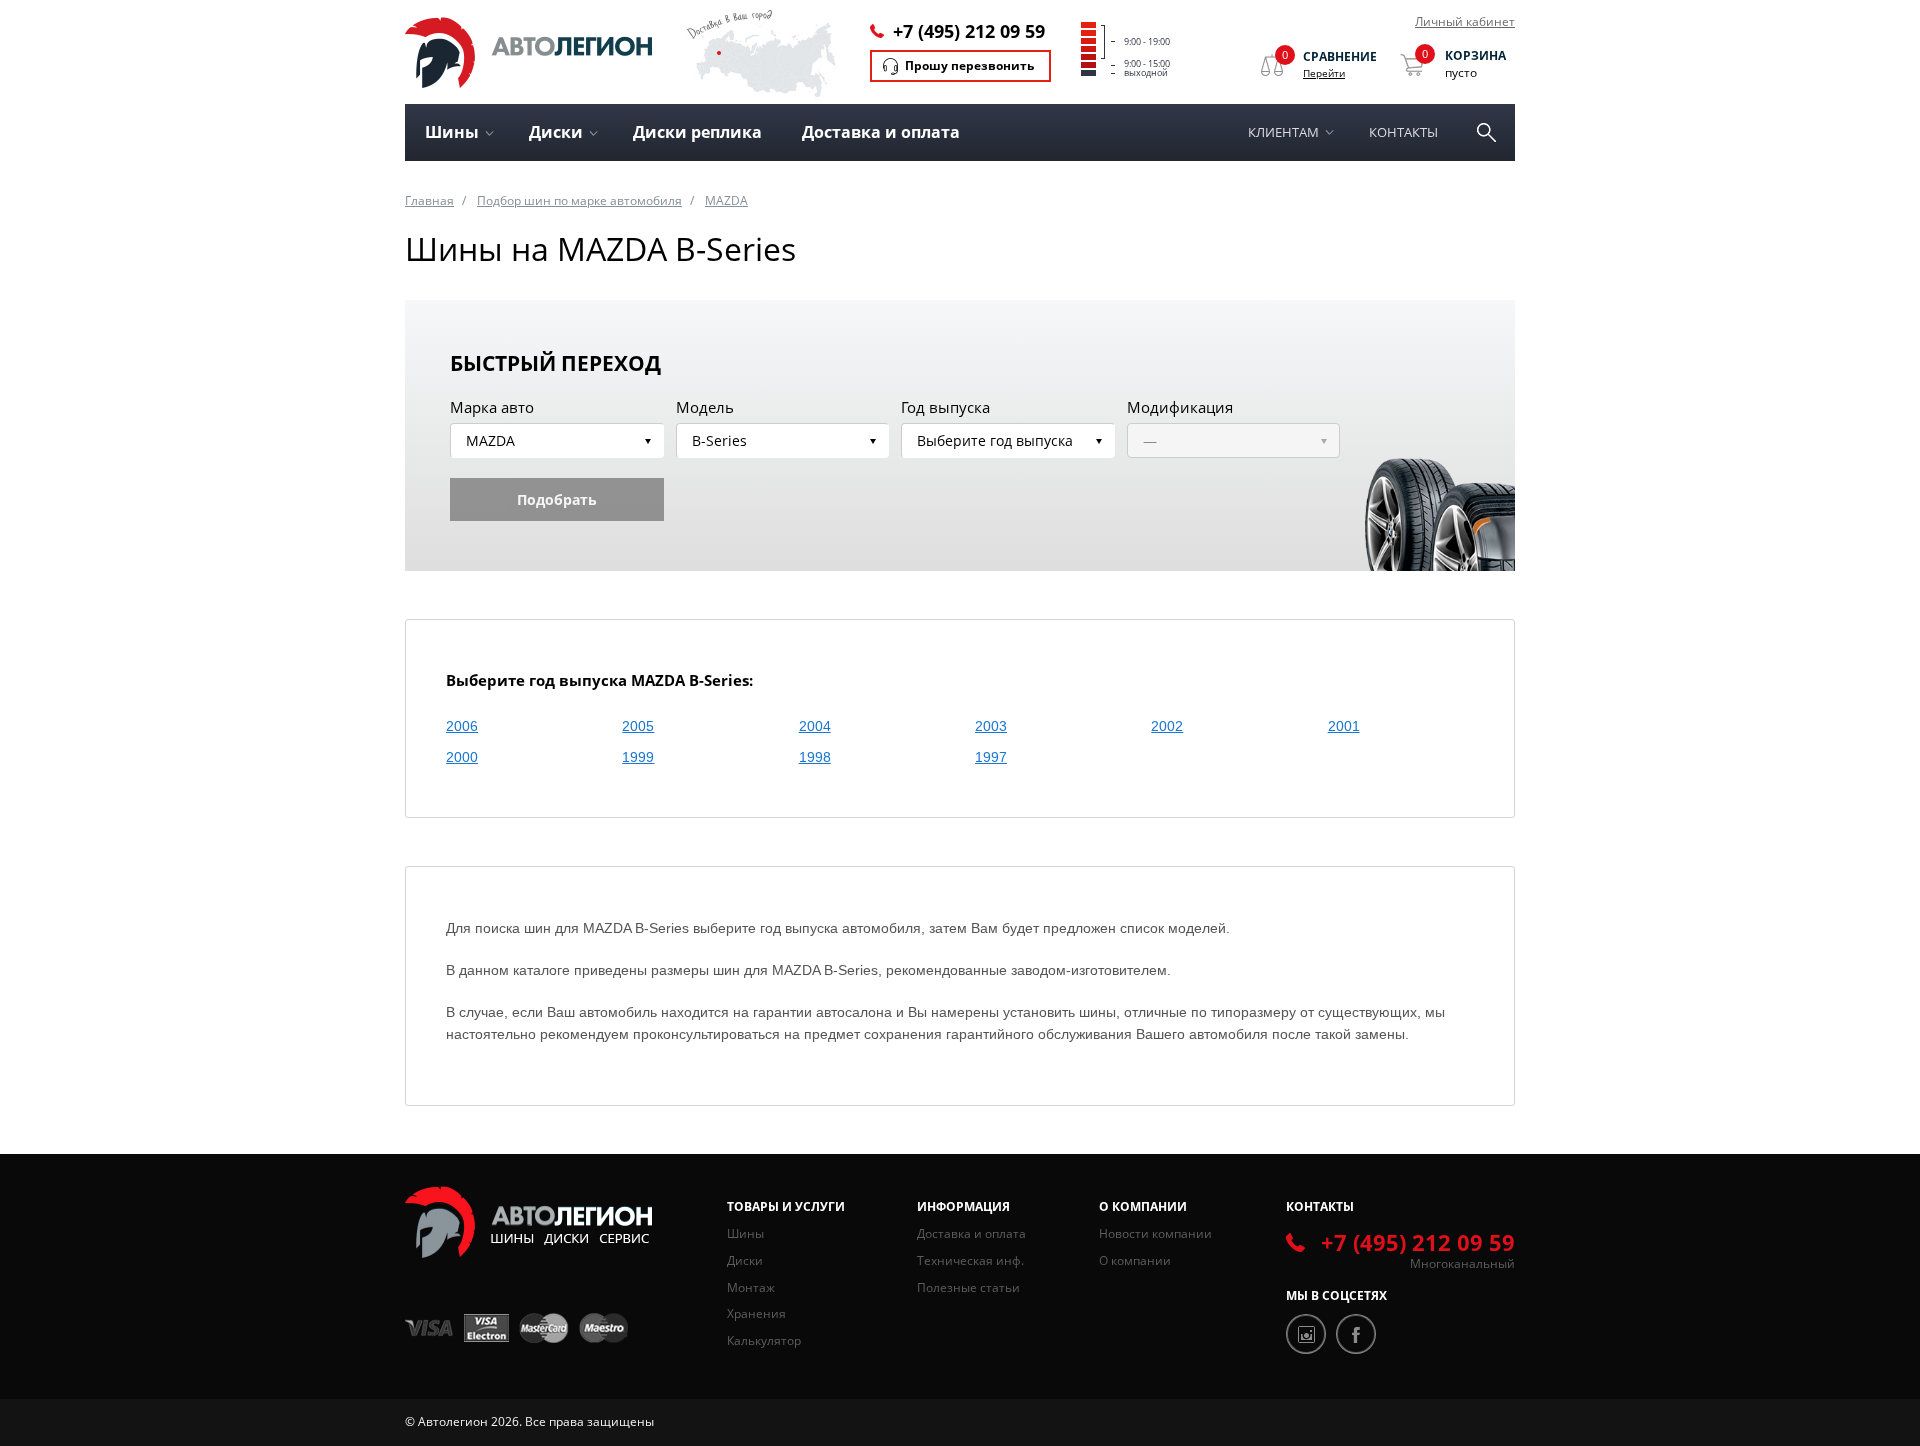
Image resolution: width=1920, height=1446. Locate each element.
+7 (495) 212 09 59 (969, 31)
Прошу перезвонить (969, 65)
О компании (1135, 1260)
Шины (745, 1233)
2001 (1344, 726)
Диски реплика (697, 132)
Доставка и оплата (881, 132)
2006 (462, 726)
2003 (991, 726)
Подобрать (557, 499)
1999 (638, 757)
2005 (638, 726)
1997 (991, 757)
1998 (815, 757)
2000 (462, 757)
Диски (745, 1260)
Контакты (1403, 132)
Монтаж (751, 1287)
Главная (429, 200)
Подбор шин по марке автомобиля (579, 200)
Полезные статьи (968, 1287)
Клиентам (1283, 132)
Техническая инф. (970, 1260)
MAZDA (726, 200)
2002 (1167, 726)
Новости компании (1155, 1233)
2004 (815, 726)
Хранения (756, 1313)
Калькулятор (764, 1340)
